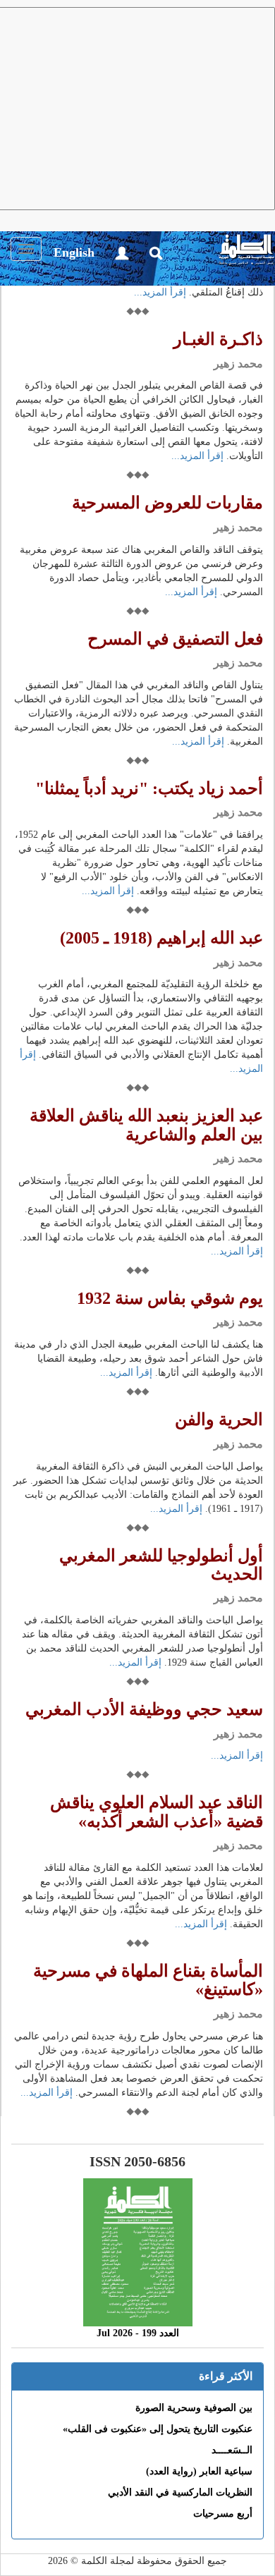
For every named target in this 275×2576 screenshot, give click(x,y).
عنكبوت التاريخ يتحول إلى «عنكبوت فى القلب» (158, 2429)
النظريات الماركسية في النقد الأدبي (180, 2492)
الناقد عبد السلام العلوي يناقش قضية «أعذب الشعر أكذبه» (157, 1812)
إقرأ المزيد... (160, 292)
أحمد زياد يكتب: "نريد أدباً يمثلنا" (149, 788)
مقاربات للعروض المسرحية (167, 503)
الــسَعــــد (232, 2450)
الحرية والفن (219, 1420)
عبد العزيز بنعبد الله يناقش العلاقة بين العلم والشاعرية (146, 1125)
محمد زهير (238, 364)
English (74, 252)
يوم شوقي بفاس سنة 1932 (170, 1298)
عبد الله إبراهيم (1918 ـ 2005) (161, 938)
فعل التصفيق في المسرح (175, 639)
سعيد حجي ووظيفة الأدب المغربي (144, 1709)
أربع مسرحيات (223, 2514)
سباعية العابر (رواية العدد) (199, 2471)
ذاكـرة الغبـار (218, 339)
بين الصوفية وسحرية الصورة (194, 2408)
